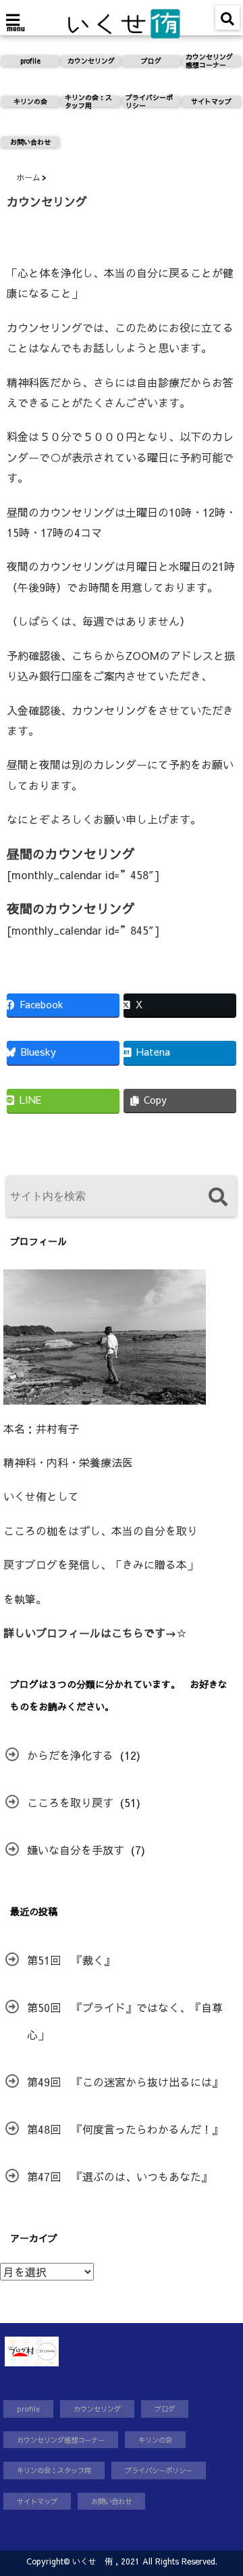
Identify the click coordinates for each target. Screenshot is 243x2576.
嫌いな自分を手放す (76, 1850)
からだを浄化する (70, 1755)
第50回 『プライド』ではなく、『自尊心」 (125, 2021)
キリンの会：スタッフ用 (88, 101)
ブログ (151, 61)
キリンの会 (30, 101)
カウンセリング (91, 61)
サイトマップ (211, 101)
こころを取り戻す (70, 1802)
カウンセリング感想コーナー (209, 61)
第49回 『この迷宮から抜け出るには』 (125, 2082)
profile (30, 61)
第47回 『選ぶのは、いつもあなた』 (119, 2176)
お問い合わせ (30, 142)
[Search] (218, 1198)
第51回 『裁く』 (71, 1960)
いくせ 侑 (92, 2561)
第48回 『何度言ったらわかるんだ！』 (125, 2129)
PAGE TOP (223, 2486)
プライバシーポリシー (149, 101)
